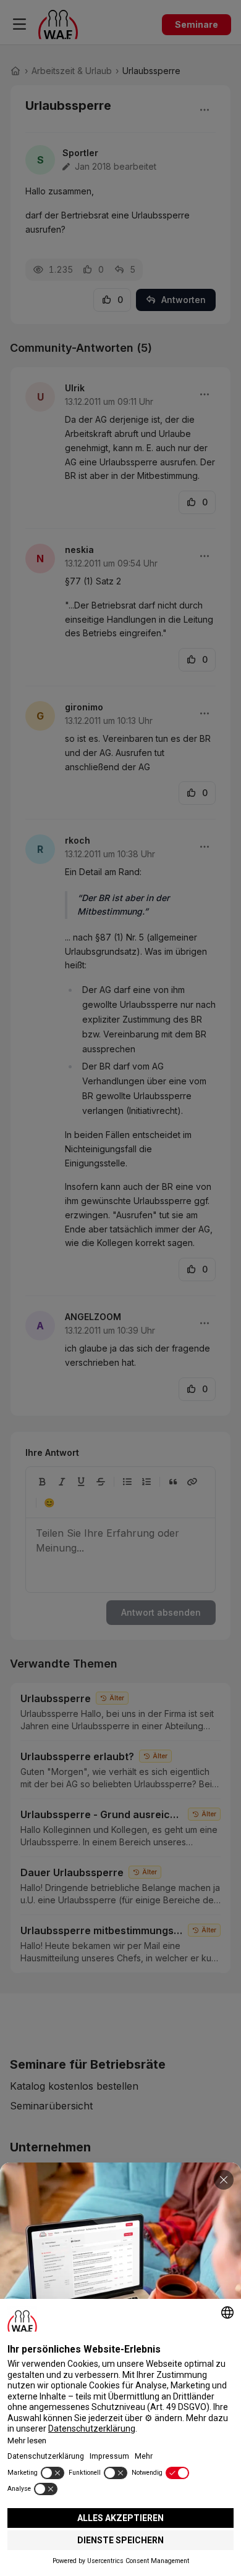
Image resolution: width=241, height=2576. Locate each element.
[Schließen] (224, 2180)
